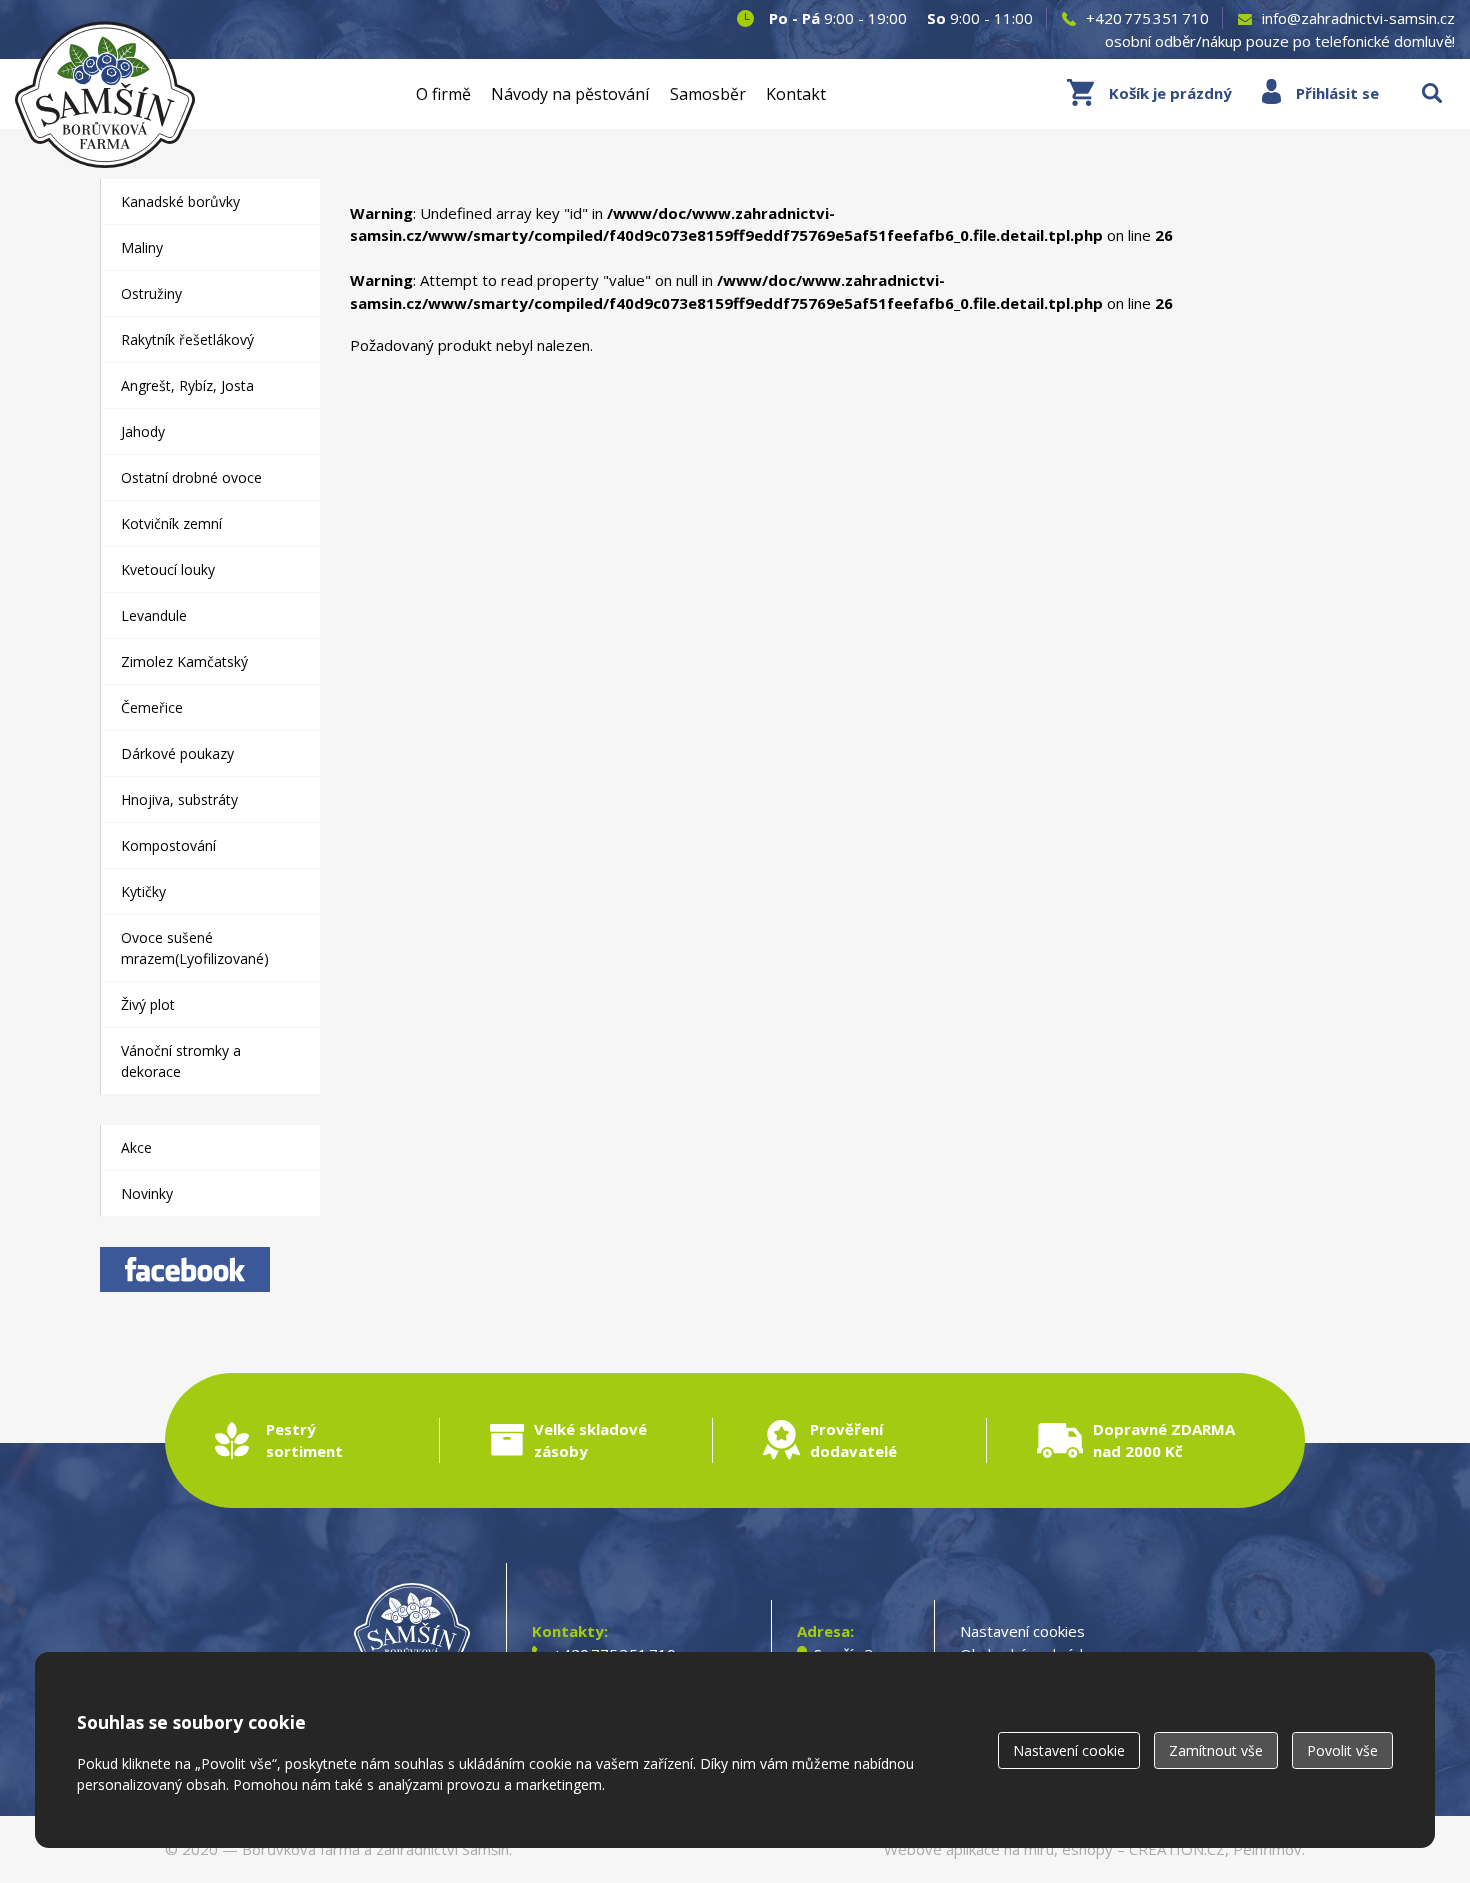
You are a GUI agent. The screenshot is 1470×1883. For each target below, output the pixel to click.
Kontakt (796, 94)
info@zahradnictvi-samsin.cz (1358, 18)
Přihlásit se (1337, 93)
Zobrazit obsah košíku (1149, 93)
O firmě (443, 94)
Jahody (143, 431)
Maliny (142, 247)
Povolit (1342, 1750)
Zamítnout (1216, 1750)
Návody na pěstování (570, 94)
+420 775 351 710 (1147, 18)
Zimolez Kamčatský (184, 661)
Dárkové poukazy (177, 753)
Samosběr (708, 94)
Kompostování (168, 845)
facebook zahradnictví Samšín (185, 1269)
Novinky (147, 1193)
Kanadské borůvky (180, 201)
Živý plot (148, 1004)
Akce (136, 1147)
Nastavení (1069, 1750)
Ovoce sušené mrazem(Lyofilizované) (195, 948)
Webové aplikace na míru (969, 1849)
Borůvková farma (301, 1849)
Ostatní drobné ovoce (191, 477)
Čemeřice (152, 707)
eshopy (1087, 1849)
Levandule (154, 615)
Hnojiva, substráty (179, 799)
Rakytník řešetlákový (187, 339)
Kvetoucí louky (168, 569)
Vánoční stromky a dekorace (181, 1061)
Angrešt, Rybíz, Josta (187, 385)
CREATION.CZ (1177, 1849)
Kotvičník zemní (171, 523)
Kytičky (143, 891)
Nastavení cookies (1022, 1631)
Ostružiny (151, 293)
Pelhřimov (1267, 1849)
